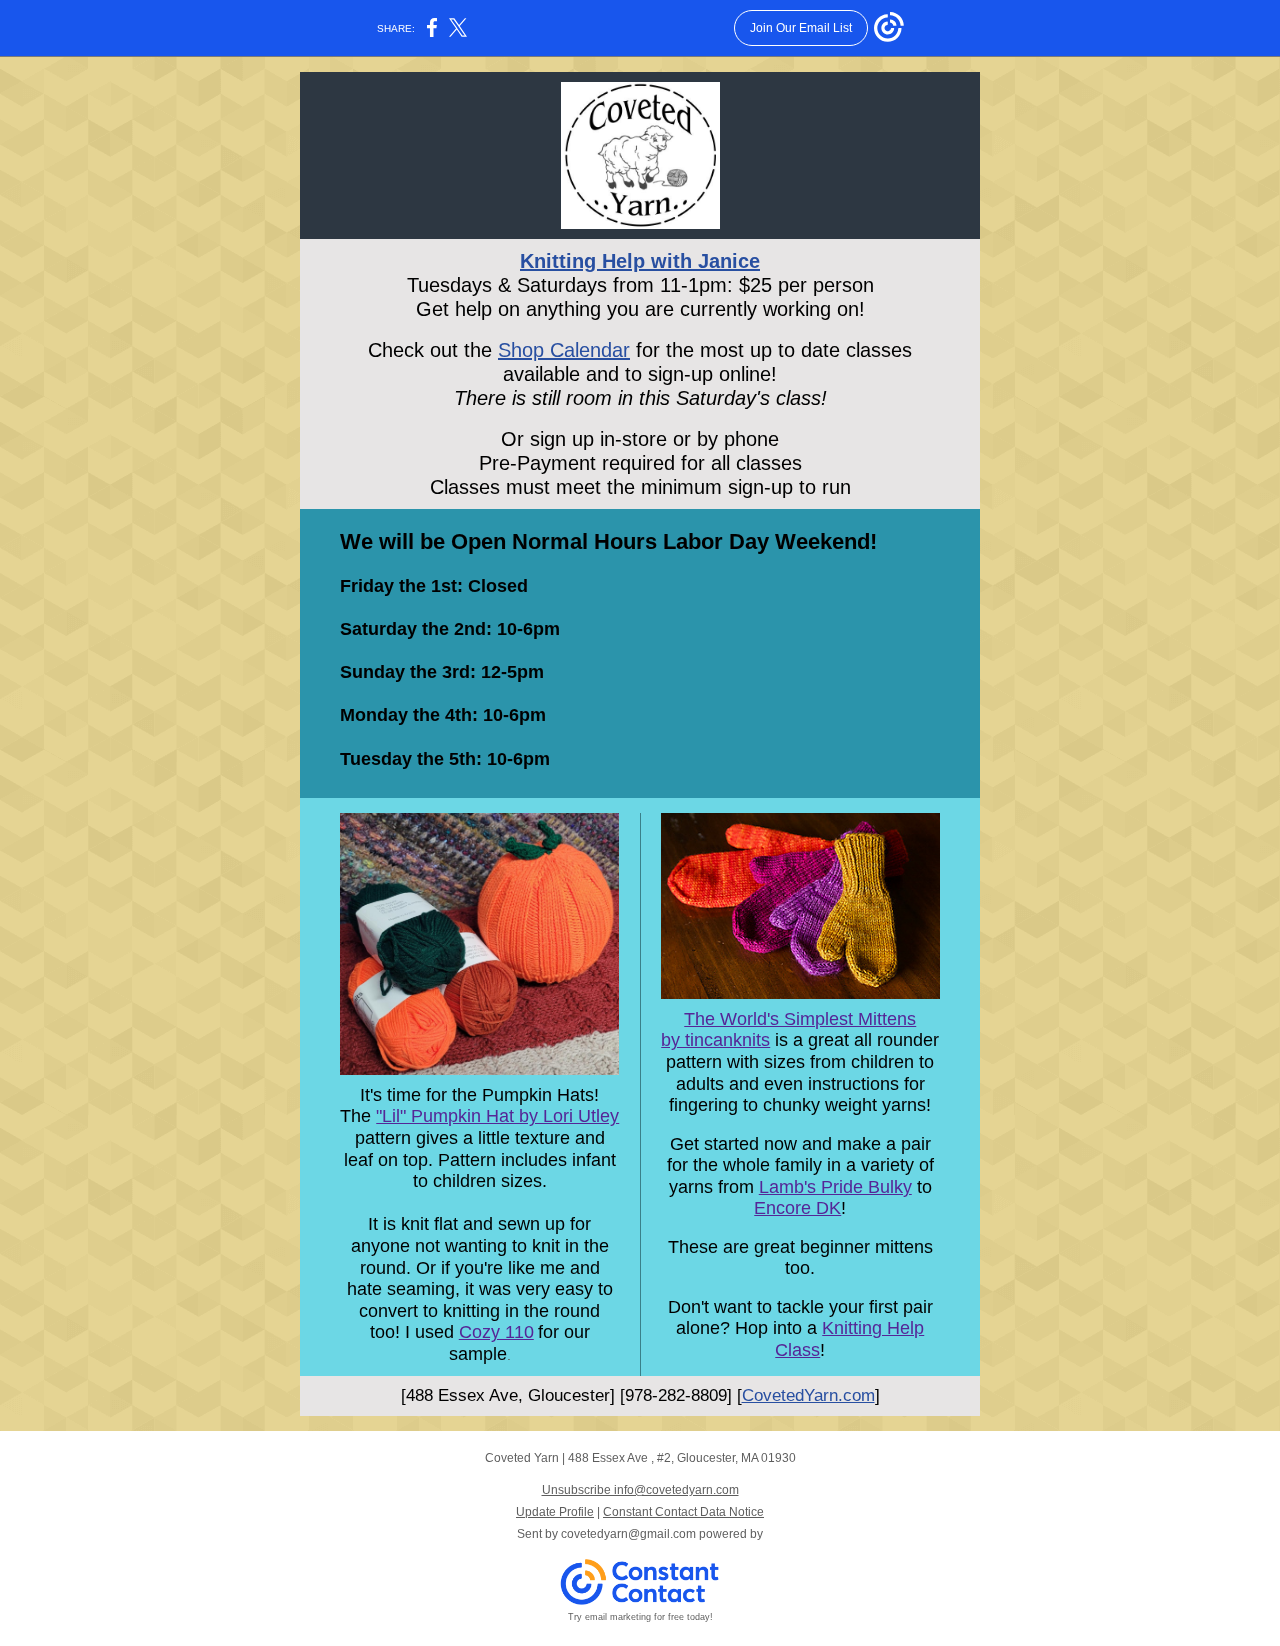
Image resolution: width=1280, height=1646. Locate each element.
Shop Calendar (564, 350)
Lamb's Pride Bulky (835, 1187)
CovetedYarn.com (808, 1395)
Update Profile (555, 1512)
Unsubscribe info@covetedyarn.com (640, 1490)
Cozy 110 (496, 1332)
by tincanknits (715, 1040)
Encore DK (797, 1208)
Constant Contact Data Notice (683, 1512)
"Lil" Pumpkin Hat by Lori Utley (497, 1116)
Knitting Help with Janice (640, 261)
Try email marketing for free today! (640, 1617)
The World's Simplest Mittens (800, 1019)
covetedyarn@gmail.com (628, 1534)
